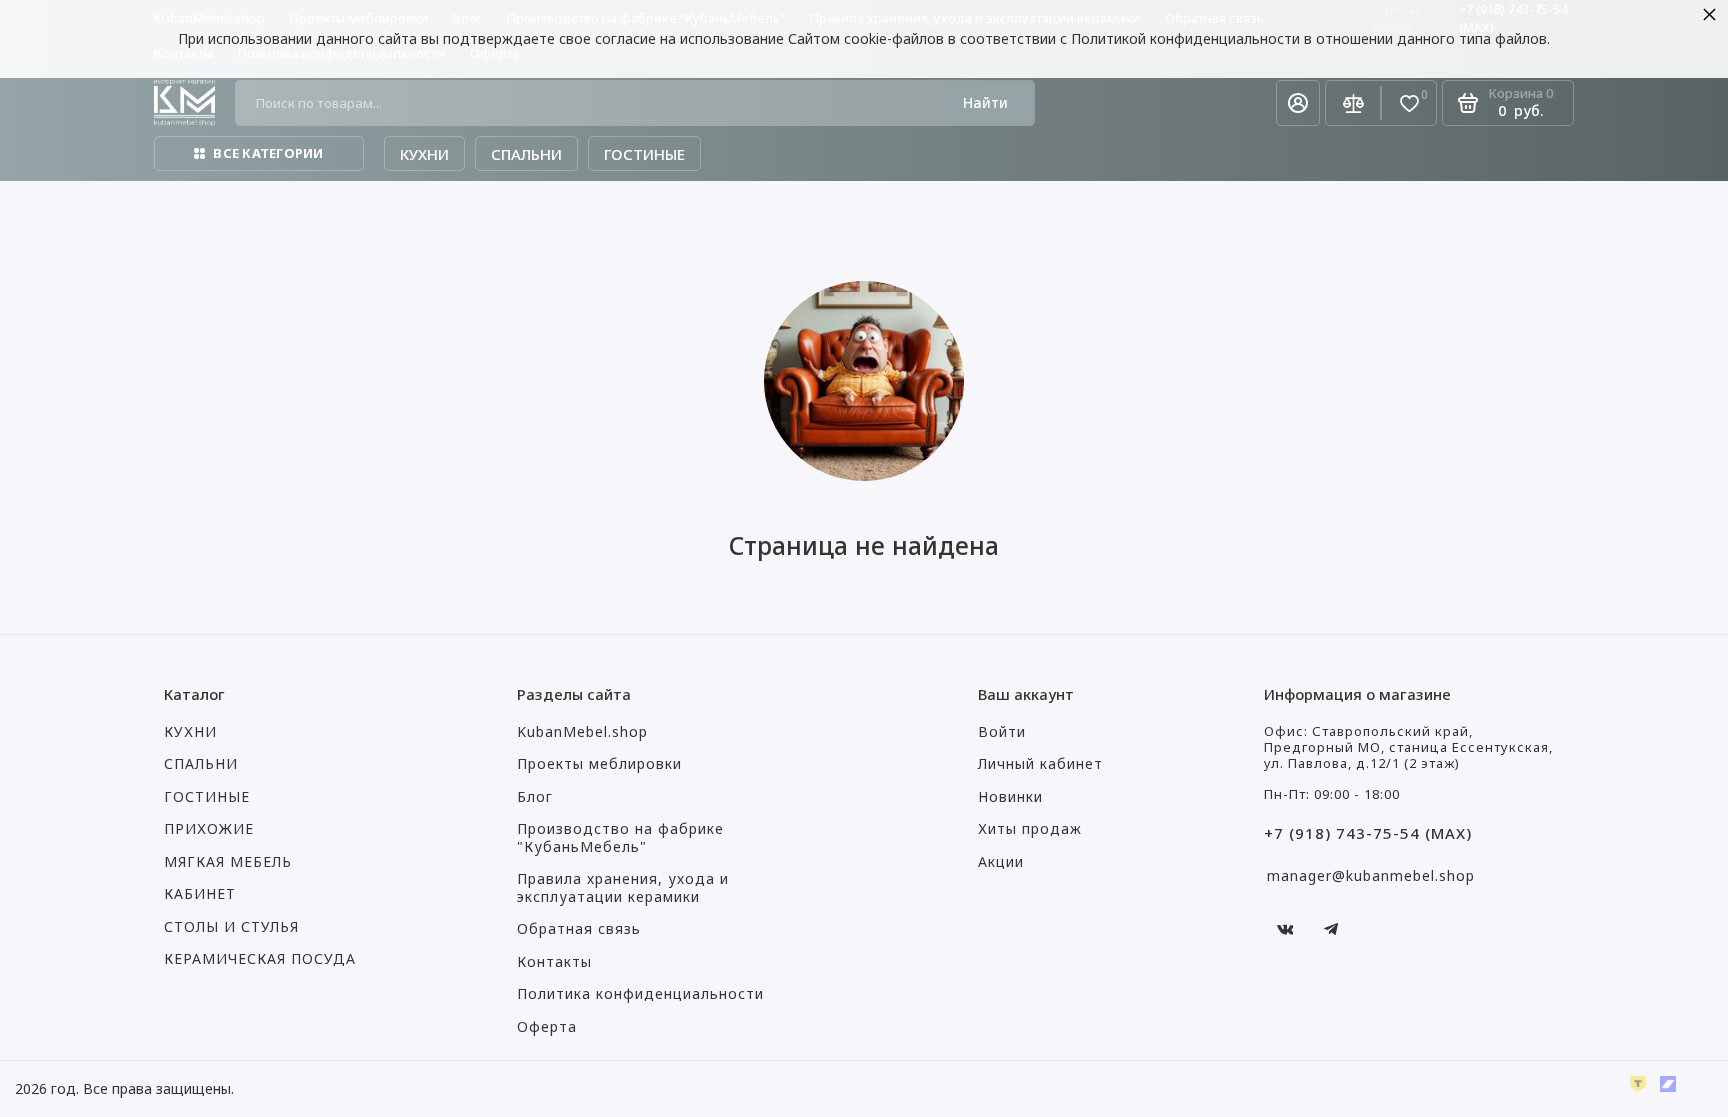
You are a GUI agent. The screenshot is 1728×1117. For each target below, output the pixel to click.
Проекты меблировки (599, 764)
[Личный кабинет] (1298, 103)
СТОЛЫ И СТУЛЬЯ (231, 927)
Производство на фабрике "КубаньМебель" (620, 838)
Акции (1001, 862)
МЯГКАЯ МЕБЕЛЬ (228, 862)
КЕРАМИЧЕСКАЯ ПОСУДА (260, 959)
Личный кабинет (1040, 764)
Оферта (547, 1027)
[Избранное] (1409, 103)
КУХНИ (190, 732)
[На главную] (184, 103)
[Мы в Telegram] (1331, 929)
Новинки (1010, 797)
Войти (1002, 732)
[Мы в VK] (1285, 929)
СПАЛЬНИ (201, 764)
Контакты (554, 962)
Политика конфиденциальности (640, 994)
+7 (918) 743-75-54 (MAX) (1368, 833)
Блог (535, 797)
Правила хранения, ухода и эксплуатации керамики (623, 888)
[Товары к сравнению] (1353, 103)
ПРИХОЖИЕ (209, 829)
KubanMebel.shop (582, 732)
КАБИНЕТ (200, 894)
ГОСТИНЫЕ (207, 797)
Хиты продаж (1030, 829)
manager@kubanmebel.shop (1371, 875)
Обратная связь (579, 929)
